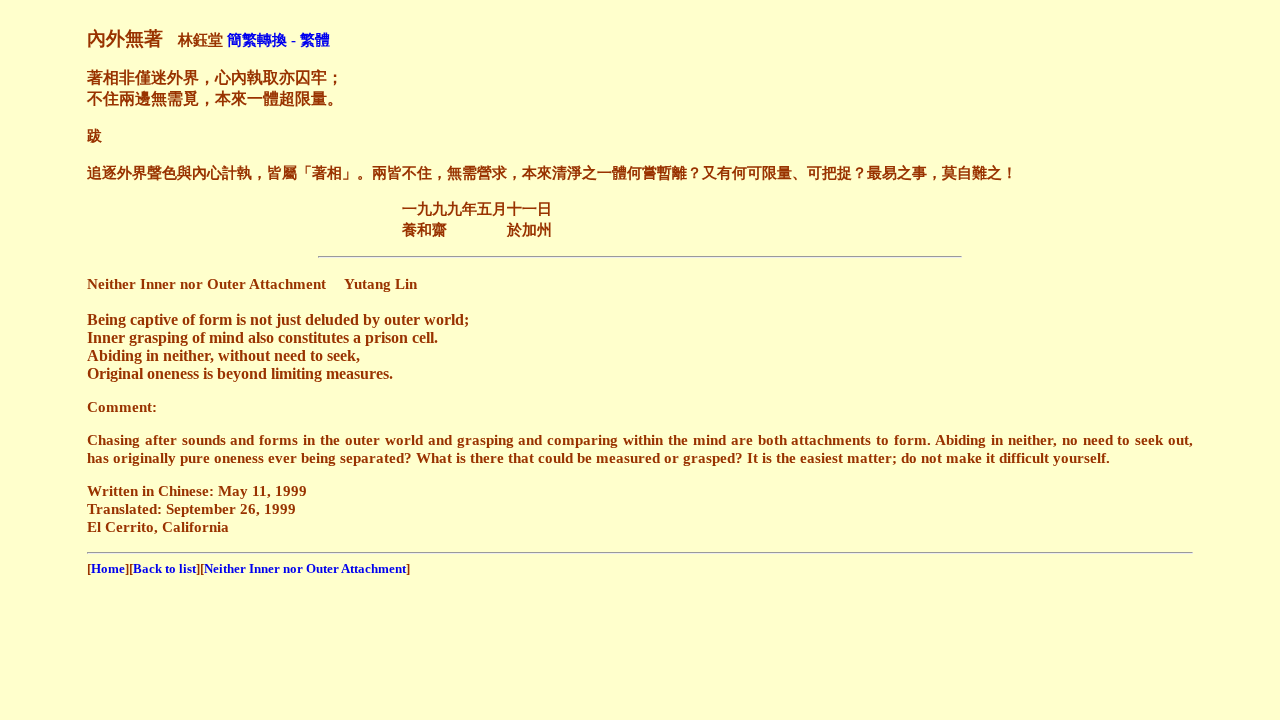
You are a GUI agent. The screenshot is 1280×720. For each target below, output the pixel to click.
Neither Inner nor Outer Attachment (305, 568)
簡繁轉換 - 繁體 (278, 39)
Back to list (164, 568)
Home (108, 568)
